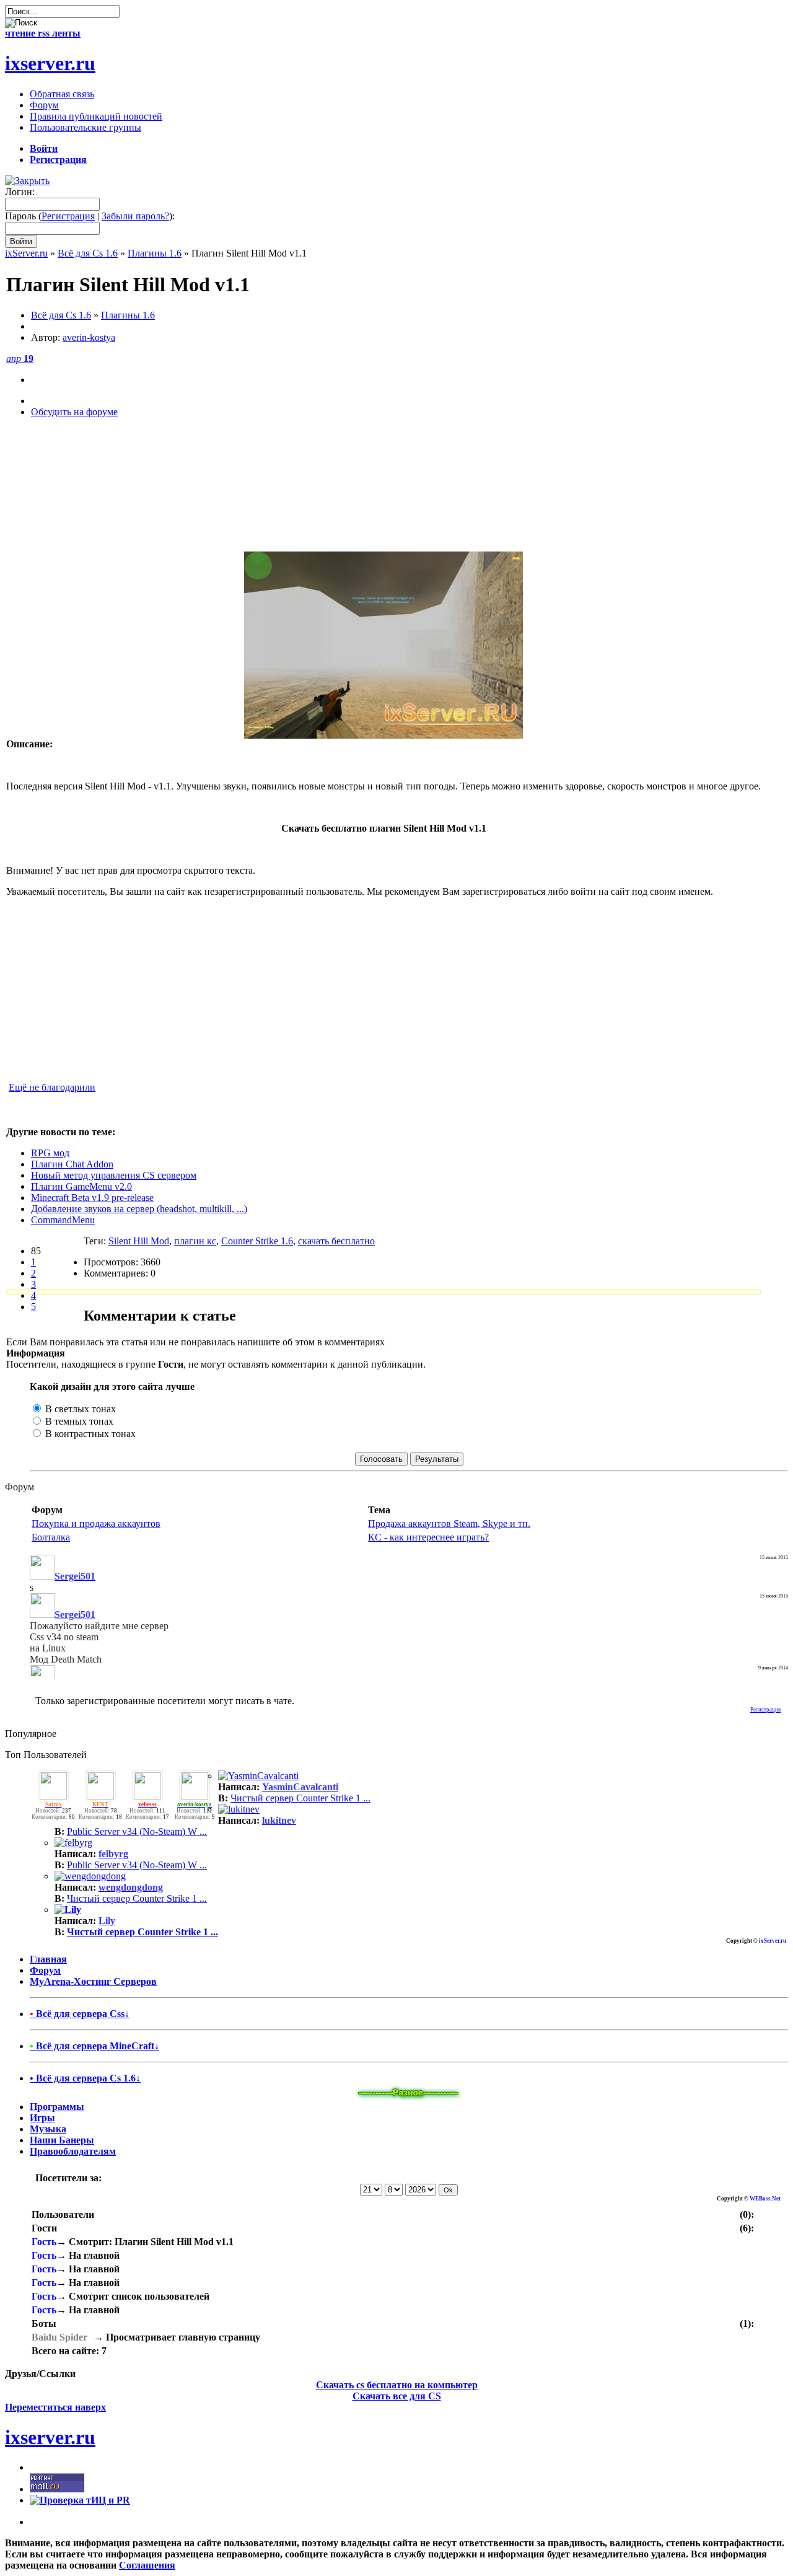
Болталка (51, 1537)
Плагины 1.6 (155, 253)
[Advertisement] (383, 491)
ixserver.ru (50, 63)
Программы (57, 2107)
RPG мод (50, 1153)
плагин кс (195, 1241)
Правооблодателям (73, 2151)
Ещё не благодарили (52, 1087)
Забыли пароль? (135, 216)
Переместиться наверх (55, 2407)
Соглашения (147, 2565)
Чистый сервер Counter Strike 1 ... (300, 1798)
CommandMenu (63, 1220)
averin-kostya (89, 337)
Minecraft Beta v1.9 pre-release (92, 1198)
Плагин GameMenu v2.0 (81, 1186)
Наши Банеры (62, 2140)
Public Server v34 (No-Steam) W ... (137, 1831)
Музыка (48, 2129)
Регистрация (68, 216)
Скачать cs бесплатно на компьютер (397, 2385)
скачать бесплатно (336, 1241)
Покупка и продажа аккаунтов (96, 1523)
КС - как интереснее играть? (428, 1537)
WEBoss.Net (765, 2199)
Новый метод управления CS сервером (114, 1175)
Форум (45, 1970)
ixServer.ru (26, 253)
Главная (48, 1959)
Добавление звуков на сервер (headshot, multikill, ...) (139, 1209)
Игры (42, 2118)
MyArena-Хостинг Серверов (93, 1981)
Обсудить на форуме (74, 412)
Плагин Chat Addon (72, 1164)
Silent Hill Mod (139, 1241)
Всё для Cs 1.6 (88, 253)
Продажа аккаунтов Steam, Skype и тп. (449, 1523)
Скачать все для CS (397, 2396)
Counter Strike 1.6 (257, 1241)
